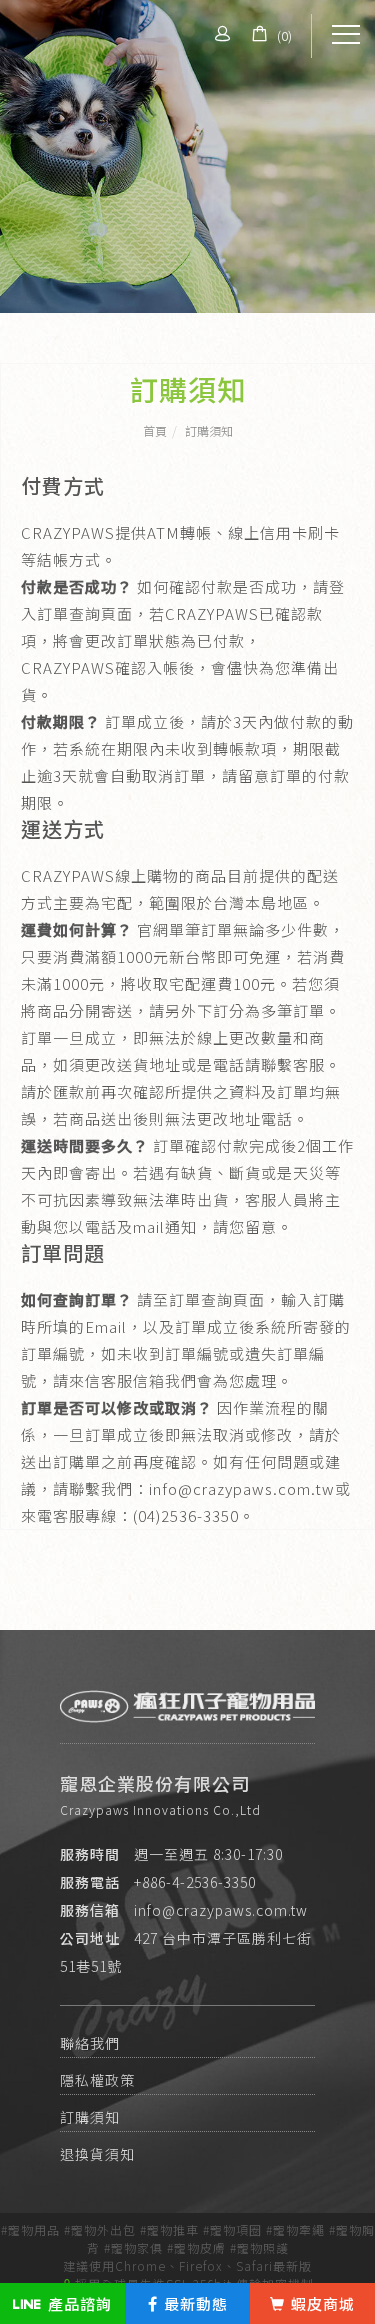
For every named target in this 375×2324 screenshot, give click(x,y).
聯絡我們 (90, 2044)
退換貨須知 (97, 2155)
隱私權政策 (97, 2081)
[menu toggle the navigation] (346, 35)
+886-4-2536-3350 (195, 1882)
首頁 (155, 430)
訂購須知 (209, 430)
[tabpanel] (187, 156)
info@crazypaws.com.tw (221, 1910)
